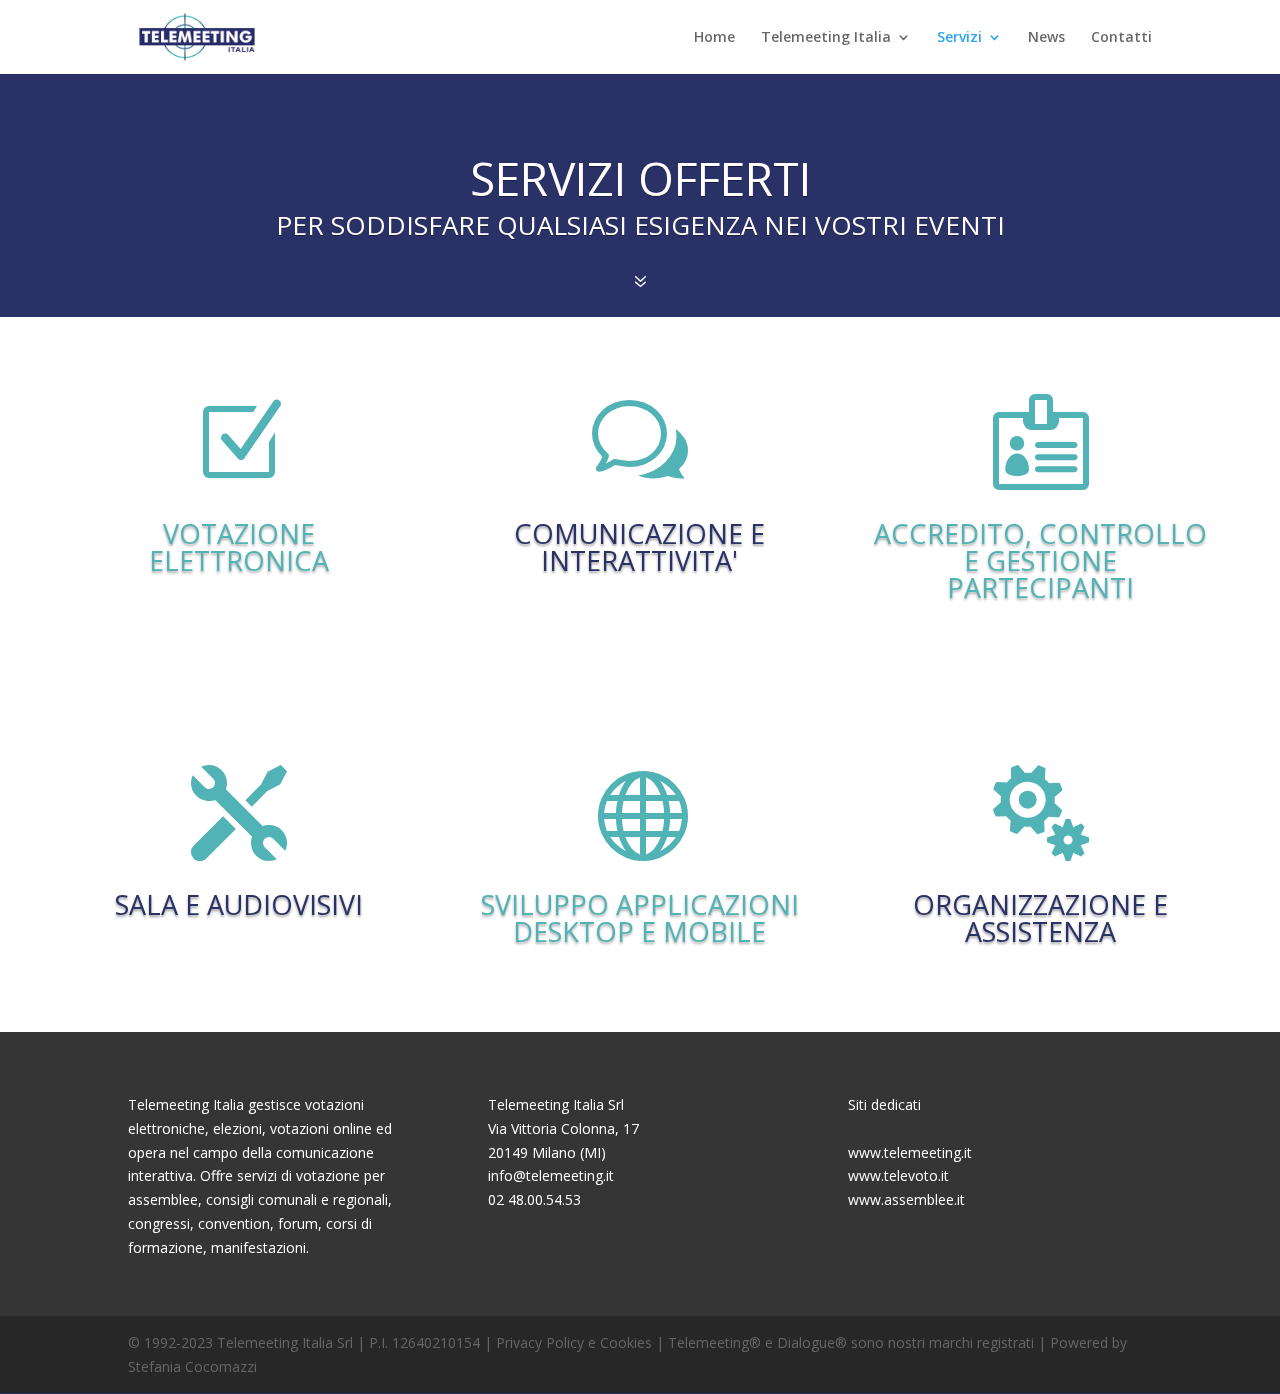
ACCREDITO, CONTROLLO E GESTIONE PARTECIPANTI (1040, 560)
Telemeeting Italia (826, 38)
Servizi (959, 38)
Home (714, 38)
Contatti (1121, 38)
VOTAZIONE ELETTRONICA (239, 547)
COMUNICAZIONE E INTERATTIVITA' (639, 547)
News (1046, 38)
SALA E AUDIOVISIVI (239, 904)
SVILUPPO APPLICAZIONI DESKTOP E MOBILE (640, 918)
